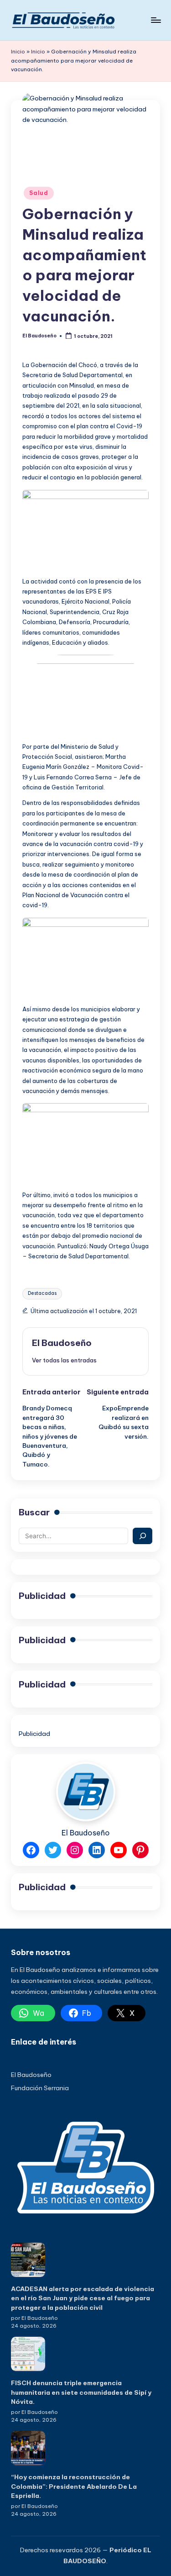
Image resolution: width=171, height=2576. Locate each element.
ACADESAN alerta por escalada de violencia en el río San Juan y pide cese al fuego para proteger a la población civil (83, 2298)
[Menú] (155, 20)
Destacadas (42, 1293)
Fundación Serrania (40, 2088)
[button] (64, 1360)
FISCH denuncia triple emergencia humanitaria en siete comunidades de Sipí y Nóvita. (81, 2392)
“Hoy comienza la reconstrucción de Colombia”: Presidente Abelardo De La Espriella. (74, 2486)
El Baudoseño (62, 1343)
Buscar (34, 1512)
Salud (39, 193)
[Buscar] (142, 1536)
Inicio (18, 52)
